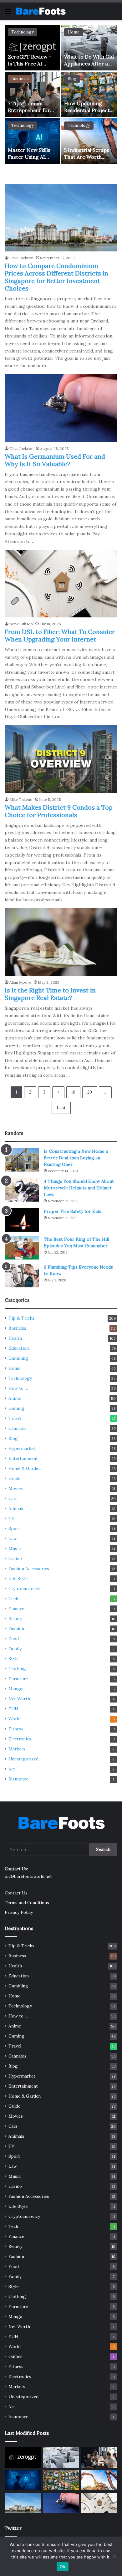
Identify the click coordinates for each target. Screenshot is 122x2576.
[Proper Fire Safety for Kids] (22, 1220)
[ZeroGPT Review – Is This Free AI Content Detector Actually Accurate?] (32, 48)
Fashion (16, 1629)
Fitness (16, 1729)
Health (15, 1338)
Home (74, 32)
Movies (16, 1488)
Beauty (15, 1619)
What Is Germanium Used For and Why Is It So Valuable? (55, 460)
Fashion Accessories (29, 1569)
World (15, 1719)
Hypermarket (22, 1448)
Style (13, 1659)
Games (15, 2357)
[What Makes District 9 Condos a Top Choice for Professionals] (61, 759)
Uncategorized (23, 1759)
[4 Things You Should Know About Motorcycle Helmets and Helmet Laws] (22, 1190)
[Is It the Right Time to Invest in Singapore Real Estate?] (61, 942)
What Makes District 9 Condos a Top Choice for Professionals (59, 811)
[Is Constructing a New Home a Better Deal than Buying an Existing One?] (22, 1160)
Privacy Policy (19, 1912)
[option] (61, 95)
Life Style (18, 1579)
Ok (63, 2567)
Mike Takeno (21, 799)
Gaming (16, 1408)
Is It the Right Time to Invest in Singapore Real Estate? (50, 994)
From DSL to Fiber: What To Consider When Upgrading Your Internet (60, 635)
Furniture (18, 1679)
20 (90, 1092)
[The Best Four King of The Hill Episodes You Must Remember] (22, 1248)
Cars (13, 1498)
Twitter (13, 2528)
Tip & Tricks (21, 1318)
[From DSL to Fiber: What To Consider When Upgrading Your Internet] (61, 584)
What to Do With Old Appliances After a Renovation (89, 64)
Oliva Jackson (21, 258)
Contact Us (16, 1893)
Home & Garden (25, 1468)
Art (12, 1769)
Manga (15, 1689)
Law (13, 1538)
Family (15, 1649)
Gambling (18, 1358)
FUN (13, 1709)
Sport (14, 1528)
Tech (13, 1599)
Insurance (18, 1779)
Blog (72, 79)
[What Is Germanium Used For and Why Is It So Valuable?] (61, 408)
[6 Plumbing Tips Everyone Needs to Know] (22, 1276)
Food (14, 1639)
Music (15, 1548)
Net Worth (19, 1699)
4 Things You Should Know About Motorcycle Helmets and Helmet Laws (79, 1188)
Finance (16, 1609)
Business (20, 79)
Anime (15, 1398)
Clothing (17, 1669)
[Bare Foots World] (41, 11)
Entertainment (23, 1458)
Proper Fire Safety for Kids (73, 1211)
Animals (16, 1508)
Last (61, 1108)
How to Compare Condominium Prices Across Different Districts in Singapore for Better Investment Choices (56, 277)
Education (19, 1348)
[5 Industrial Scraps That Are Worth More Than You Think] (89, 141)
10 (73, 1092)
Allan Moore (20, 982)
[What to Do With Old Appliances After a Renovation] (89, 48)
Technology (23, 32)
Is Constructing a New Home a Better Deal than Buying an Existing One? (76, 1158)
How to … (18, 1388)
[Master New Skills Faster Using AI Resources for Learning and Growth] (32, 141)
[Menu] (8, 14)
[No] (114, 2556)
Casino (15, 1558)
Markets (17, 1749)
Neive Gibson (21, 624)
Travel (15, 1418)
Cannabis (18, 1428)
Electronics (20, 1739)
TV (11, 1518)
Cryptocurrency (24, 1589)
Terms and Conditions (27, 1903)
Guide (14, 1478)
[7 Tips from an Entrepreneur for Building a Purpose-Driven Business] (32, 94)
